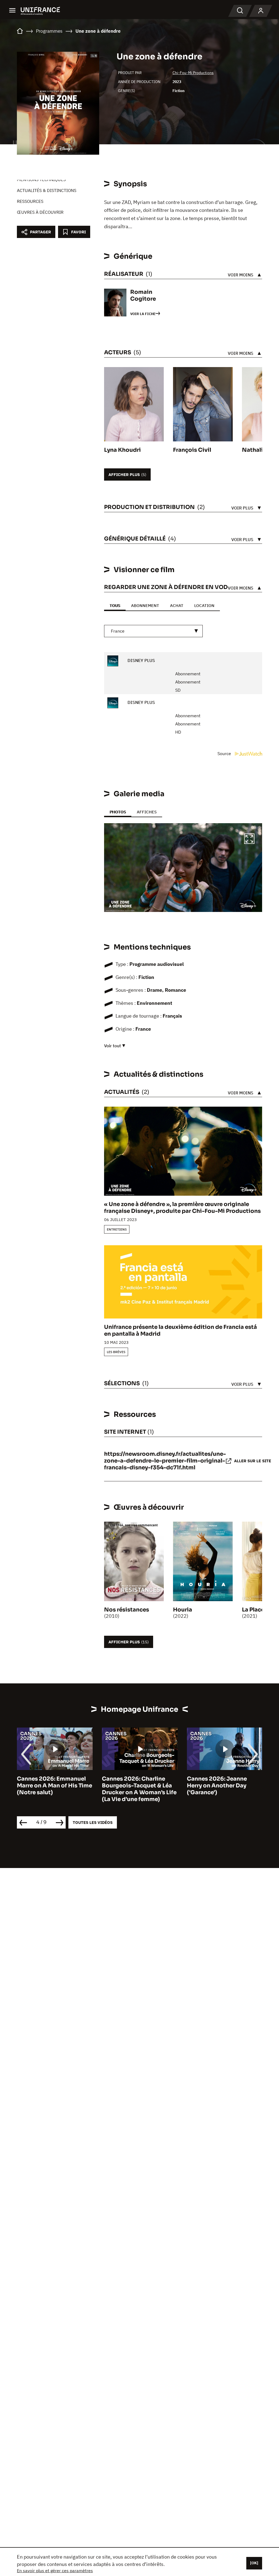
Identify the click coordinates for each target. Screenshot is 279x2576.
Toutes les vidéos (93, 1822)
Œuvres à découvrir (40, 212)
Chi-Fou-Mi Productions (193, 73)
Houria (183, 1610)
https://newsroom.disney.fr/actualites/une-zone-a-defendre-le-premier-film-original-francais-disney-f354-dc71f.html (165, 1461)
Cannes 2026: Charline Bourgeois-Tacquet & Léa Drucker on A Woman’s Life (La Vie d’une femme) (54, 1789)
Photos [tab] (118, 812)
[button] (249, 840)
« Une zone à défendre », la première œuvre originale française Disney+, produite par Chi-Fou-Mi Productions (182, 1208)
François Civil (192, 450)
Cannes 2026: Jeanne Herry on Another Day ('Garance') (132, 1786)
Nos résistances (127, 1610)
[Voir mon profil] (261, 11)
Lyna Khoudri (122, 450)
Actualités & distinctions (47, 190)
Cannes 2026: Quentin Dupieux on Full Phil (218, 1782)
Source (225, 753)
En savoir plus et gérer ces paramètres (55, 2571)
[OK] (254, 2563)
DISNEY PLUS (141, 660)
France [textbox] (118, 631)
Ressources (30, 201)
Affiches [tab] (147, 812)
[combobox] (153, 631)
